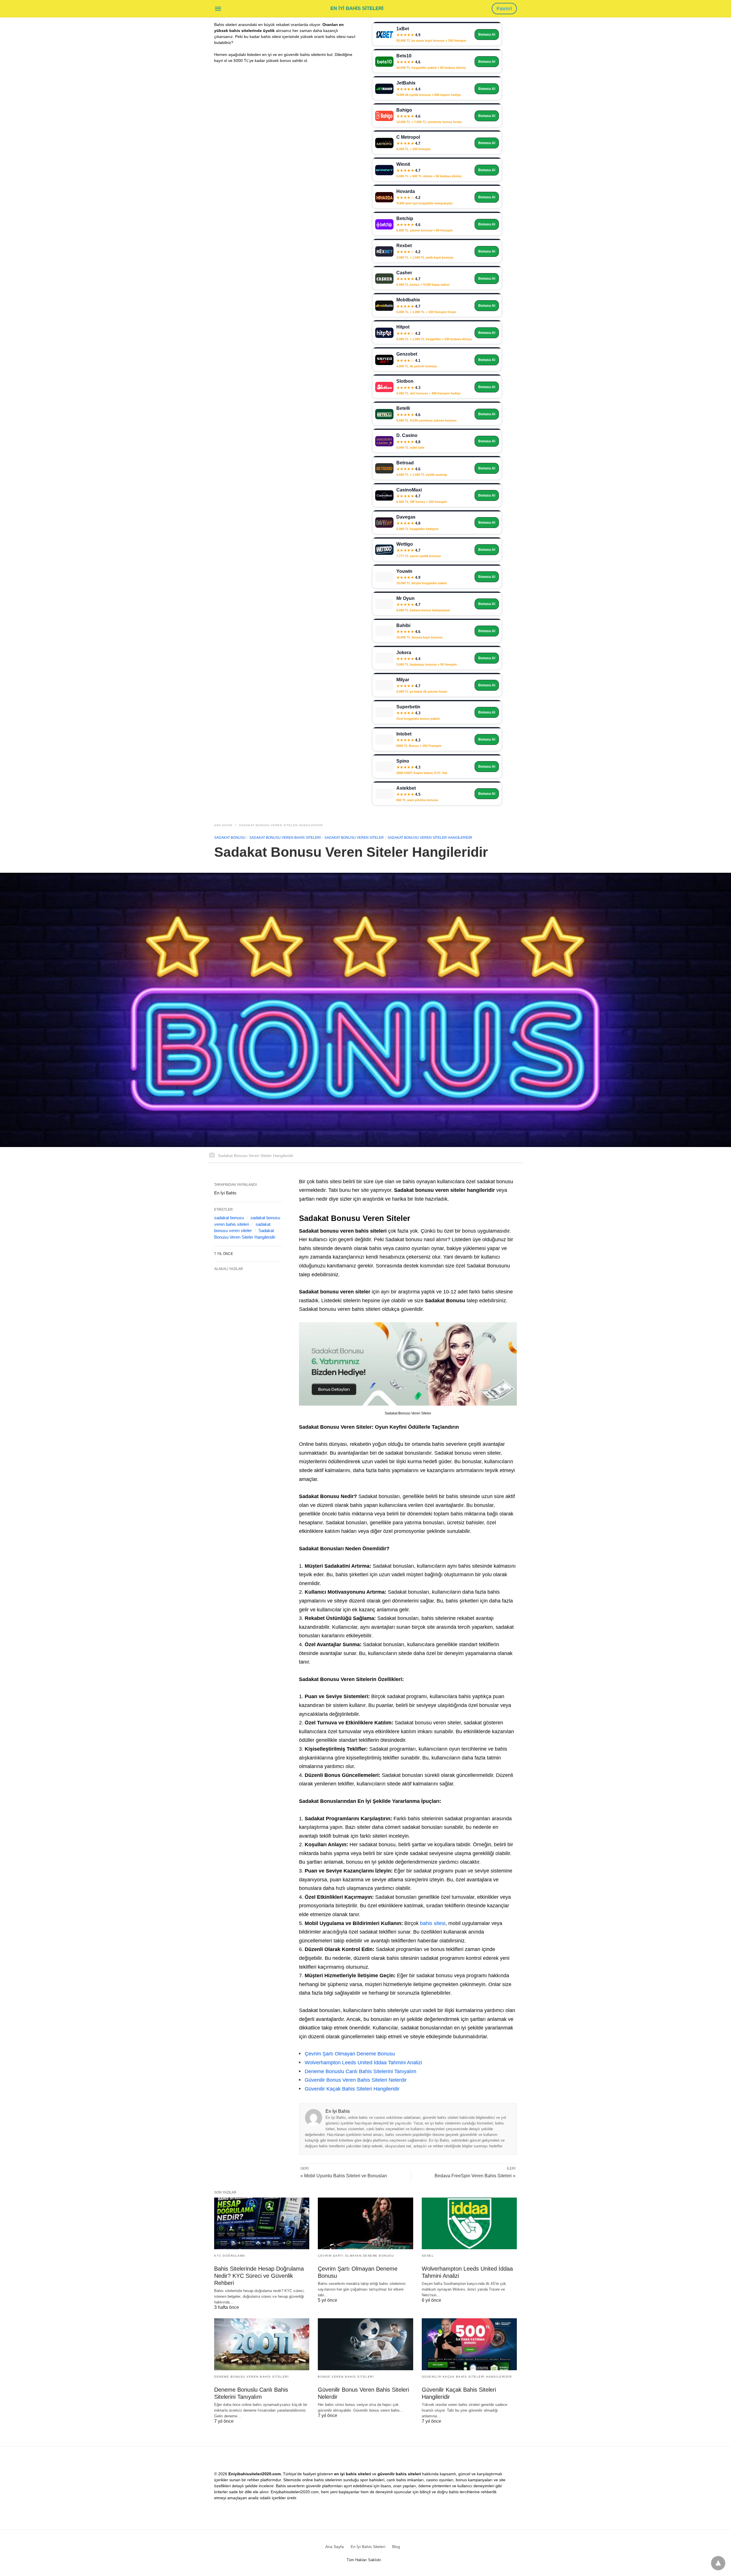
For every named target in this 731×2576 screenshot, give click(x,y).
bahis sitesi (433, 1923)
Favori (504, 9)
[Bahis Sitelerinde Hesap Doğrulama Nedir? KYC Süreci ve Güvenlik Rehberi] (262, 2223)
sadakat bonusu (229, 1218)
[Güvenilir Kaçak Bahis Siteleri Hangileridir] (469, 2344)
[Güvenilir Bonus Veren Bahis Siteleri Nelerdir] (365, 2344)
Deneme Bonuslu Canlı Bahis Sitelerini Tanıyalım (361, 2071)
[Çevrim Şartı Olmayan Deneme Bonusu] (365, 2223)
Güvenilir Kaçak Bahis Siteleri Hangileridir (352, 2089)
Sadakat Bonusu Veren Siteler (354, 838)
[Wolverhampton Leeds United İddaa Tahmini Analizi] (469, 2223)
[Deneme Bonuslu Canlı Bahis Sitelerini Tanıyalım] (262, 2344)
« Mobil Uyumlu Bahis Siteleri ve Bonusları (344, 2176)
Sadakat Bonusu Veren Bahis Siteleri (285, 838)
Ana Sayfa (223, 825)
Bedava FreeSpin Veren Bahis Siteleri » (475, 2176)
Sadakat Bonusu (230, 838)
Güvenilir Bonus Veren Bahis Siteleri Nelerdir (356, 2080)
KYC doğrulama (230, 2256)
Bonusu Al (487, 35)
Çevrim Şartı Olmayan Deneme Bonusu (350, 2054)
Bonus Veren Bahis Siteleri (346, 2377)
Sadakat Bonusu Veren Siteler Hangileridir (281, 825)
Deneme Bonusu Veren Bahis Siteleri (251, 2377)
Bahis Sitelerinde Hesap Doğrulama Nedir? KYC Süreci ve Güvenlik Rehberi (259, 2276)
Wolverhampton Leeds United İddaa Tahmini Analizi (363, 2063)
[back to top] (718, 2563)
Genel (428, 2256)
